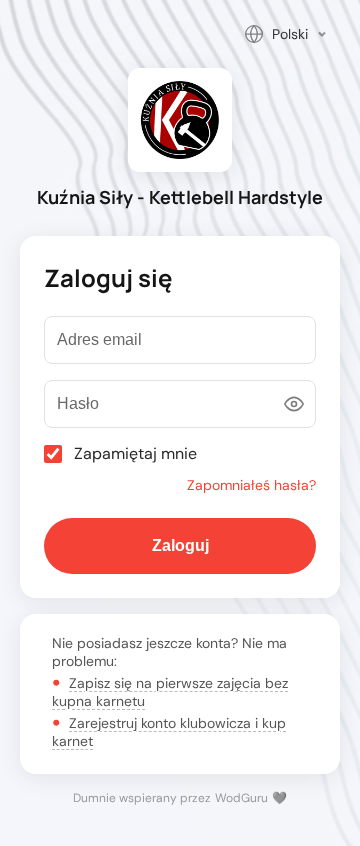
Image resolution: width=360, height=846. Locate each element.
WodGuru (241, 798)
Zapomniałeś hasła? (251, 485)
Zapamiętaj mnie (135, 454)
